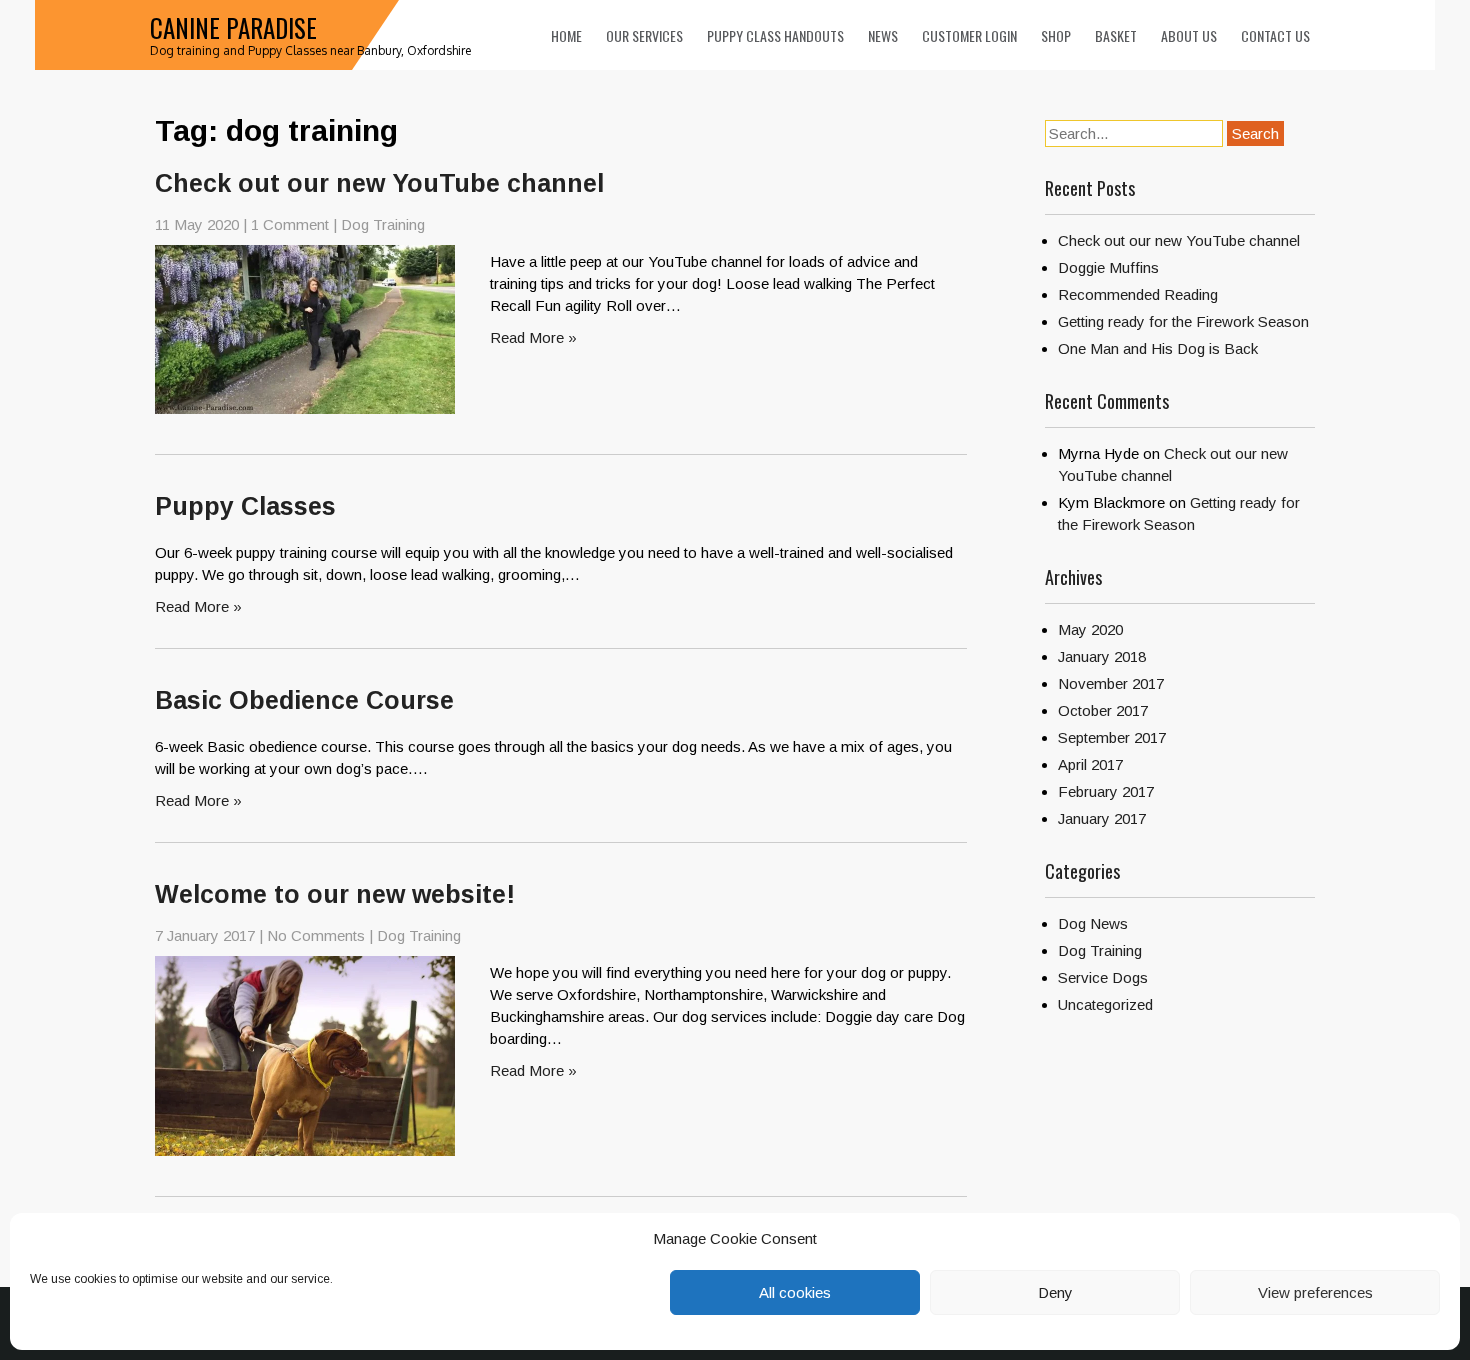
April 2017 (1090, 764)
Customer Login (969, 35)
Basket (1116, 35)
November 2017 (1111, 683)
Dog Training (383, 224)
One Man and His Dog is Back (1158, 348)
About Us (1189, 35)
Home (566, 35)
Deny (1055, 1292)
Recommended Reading (1138, 294)
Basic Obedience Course (304, 700)
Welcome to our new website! (335, 894)
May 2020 (1090, 629)
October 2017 (1103, 710)
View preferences (1315, 1292)
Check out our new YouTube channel (379, 183)
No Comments (316, 935)
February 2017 (1106, 791)
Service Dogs (1103, 977)
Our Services (644, 35)
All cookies (795, 1292)
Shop (1056, 35)
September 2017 (1112, 737)
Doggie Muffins (1108, 267)
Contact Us (1275, 35)
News (883, 35)
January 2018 (1102, 656)
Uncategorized (1105, 1004)
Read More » (533, 337)
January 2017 (1102, 818)
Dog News (1093, 923)
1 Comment (290, 224)
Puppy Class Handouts (775, 35)
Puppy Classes (245, 506)
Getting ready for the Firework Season (1183, 321)
